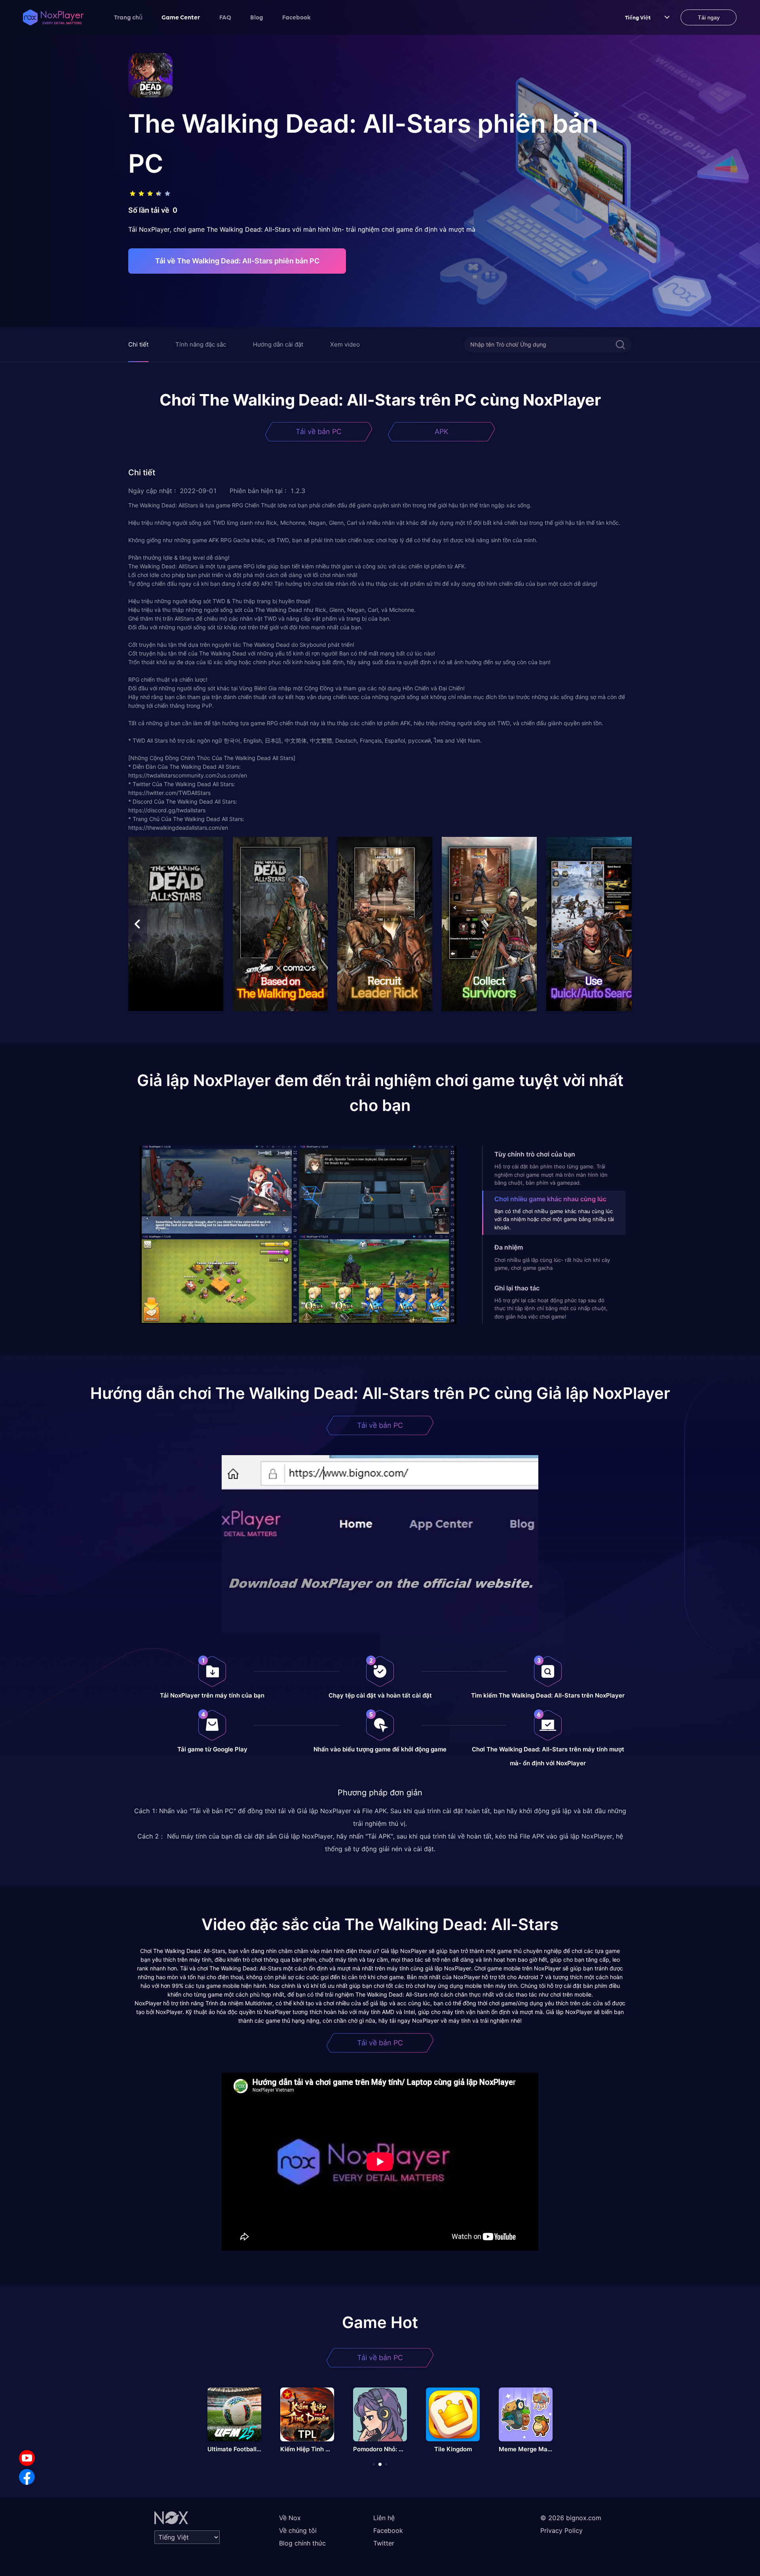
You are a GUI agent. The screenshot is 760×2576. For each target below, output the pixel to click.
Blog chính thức (302, 2543)
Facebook (296, 17)
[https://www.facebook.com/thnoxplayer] (27, 2477)
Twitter (384, 2543)
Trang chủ (128, 17)
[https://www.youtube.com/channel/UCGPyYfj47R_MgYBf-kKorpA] (27, 2458)
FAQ (225, 17)
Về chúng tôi (298, 2530)
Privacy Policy (561, 2530)
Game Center (181, 17)
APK (442, 432)
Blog (257, 17)
